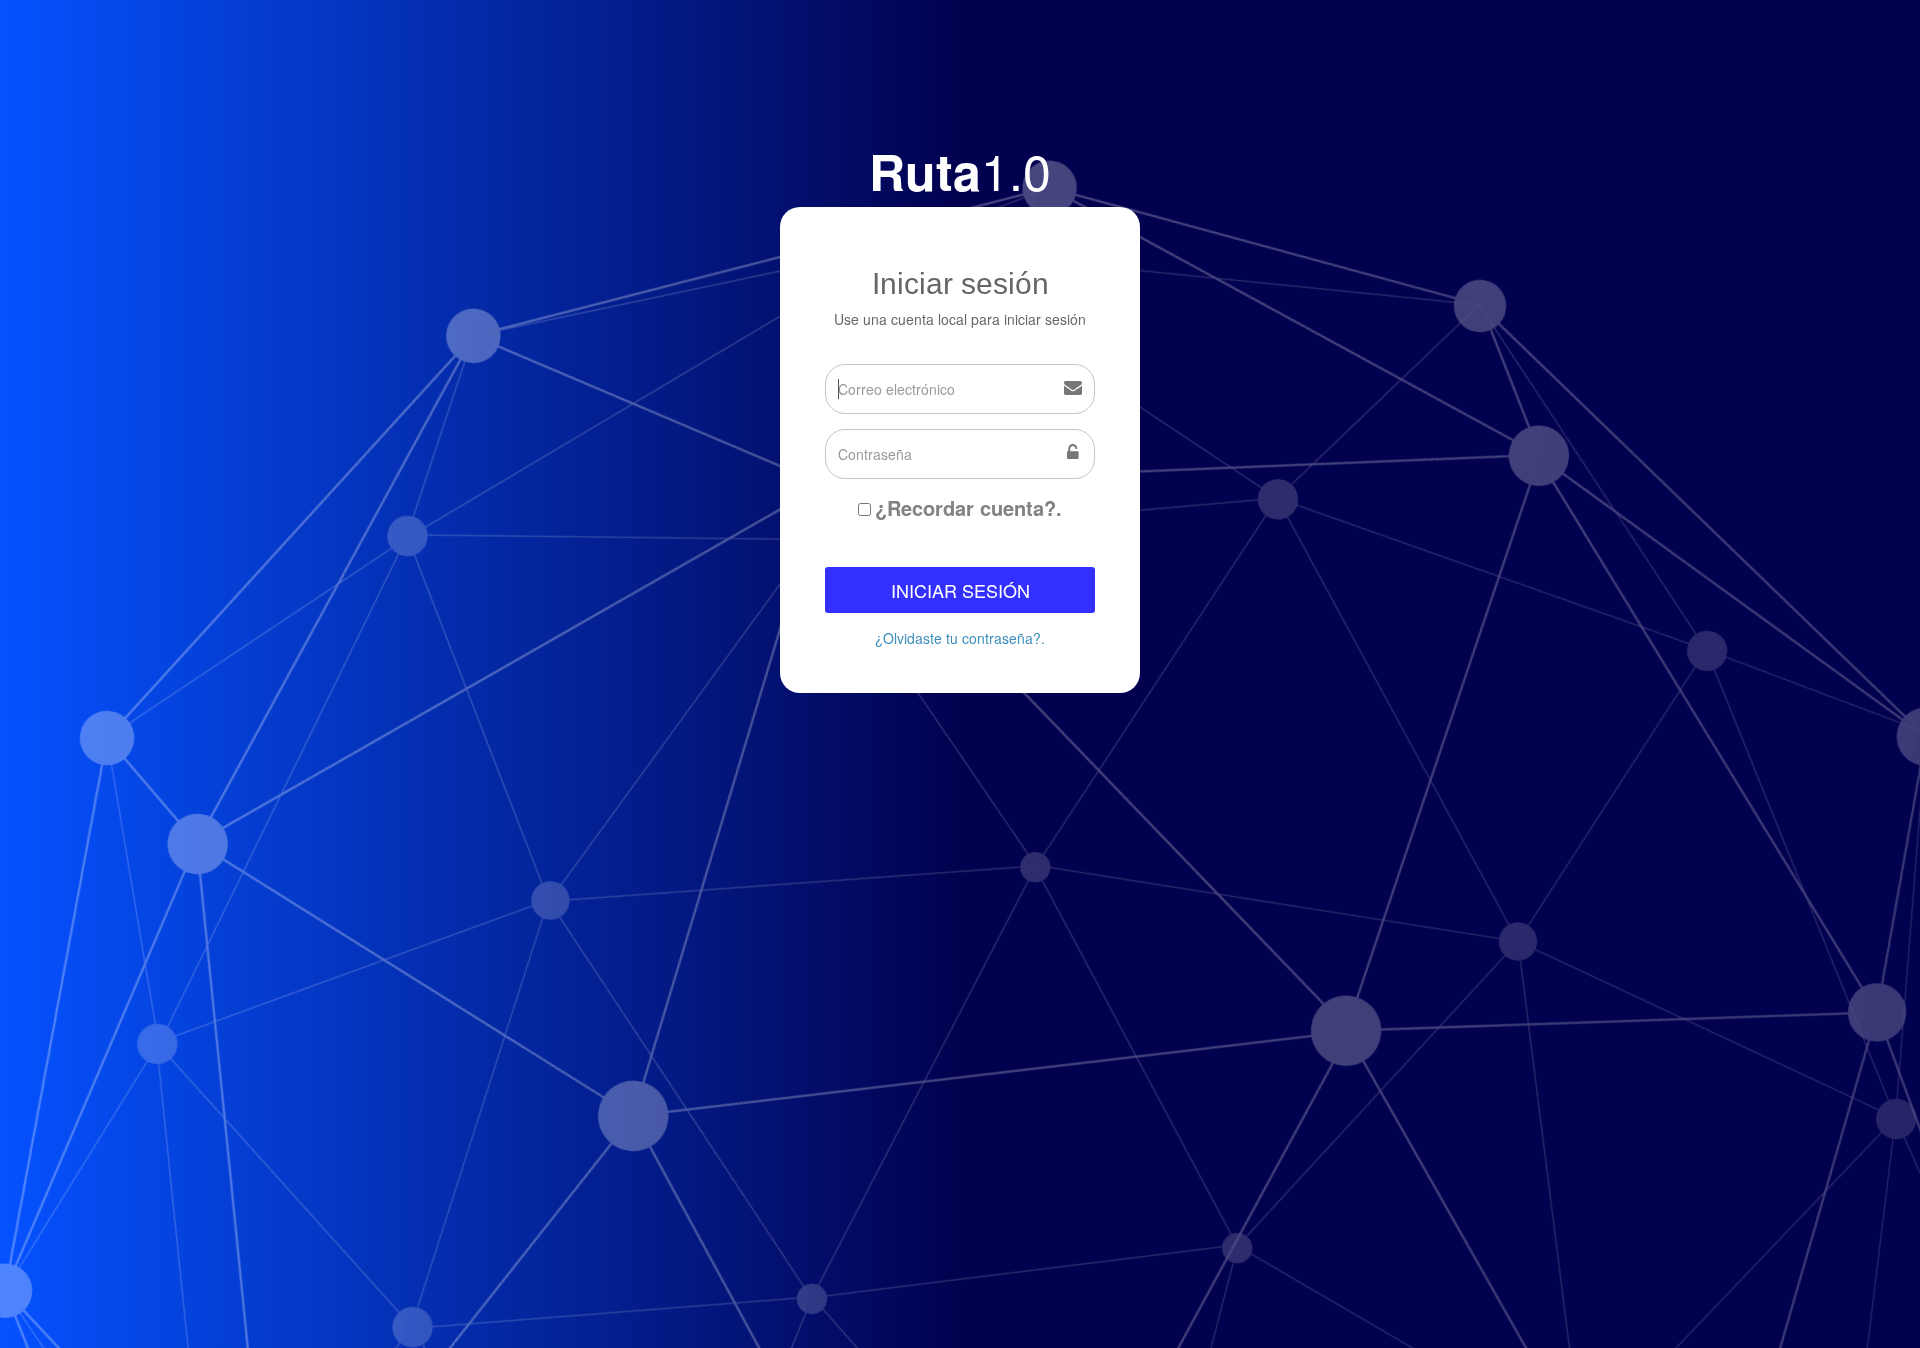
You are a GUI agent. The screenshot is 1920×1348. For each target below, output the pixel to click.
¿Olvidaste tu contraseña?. (960, 638)
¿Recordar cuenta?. (968, 508)
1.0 (960, 169)
